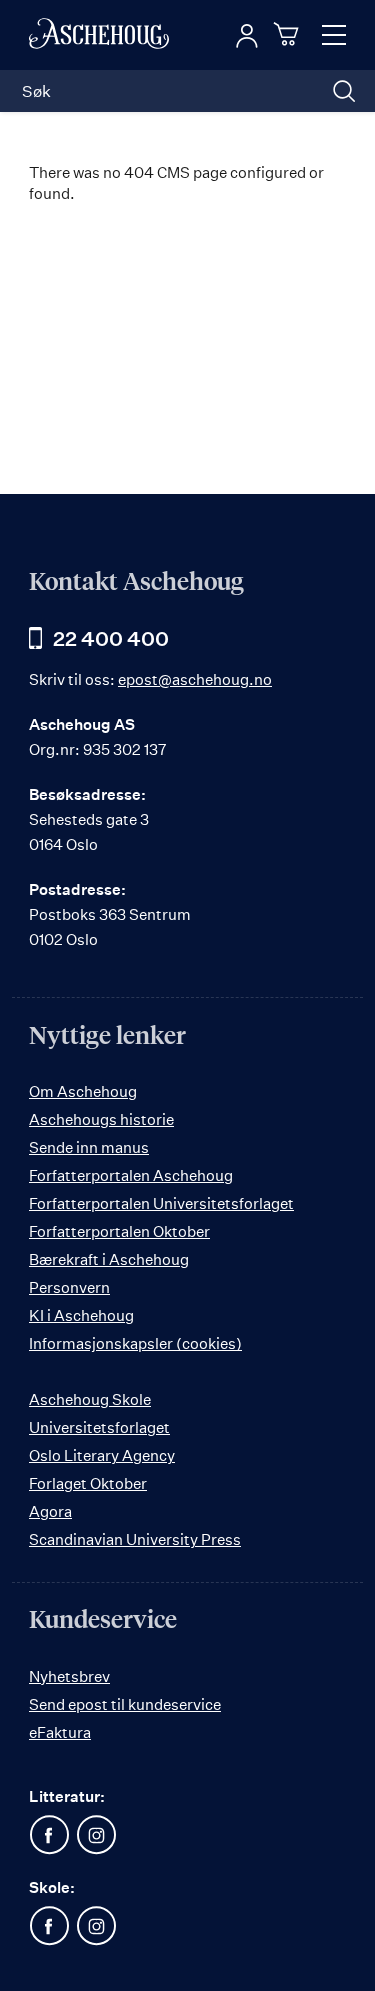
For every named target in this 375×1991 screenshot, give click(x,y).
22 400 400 (111, 638)
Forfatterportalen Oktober (119, 1231)
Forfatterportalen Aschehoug (131, 1175)
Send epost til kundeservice (125, 1704)
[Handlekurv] (289, 34)
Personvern (69, 1287)
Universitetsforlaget (99, 1427)
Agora (50, 1511)
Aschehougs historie (101, 1119)
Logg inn (247, 36)
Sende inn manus (89, 1147)
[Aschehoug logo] (99, 35)
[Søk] (344, 91)
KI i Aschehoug (81, 1315)
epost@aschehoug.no (195, 679)
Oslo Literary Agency (102, 1455)
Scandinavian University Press (135, 1539)
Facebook (49, 1835)
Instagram (96, 1835)
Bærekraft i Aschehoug (109, 1259)
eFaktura (60, 1732)
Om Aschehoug (83, 1091)
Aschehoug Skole (90, 1399)
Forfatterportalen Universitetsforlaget (161, 1203)
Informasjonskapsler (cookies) (135, 1343)
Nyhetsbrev (69, 1676)
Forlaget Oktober (88, 1483)
